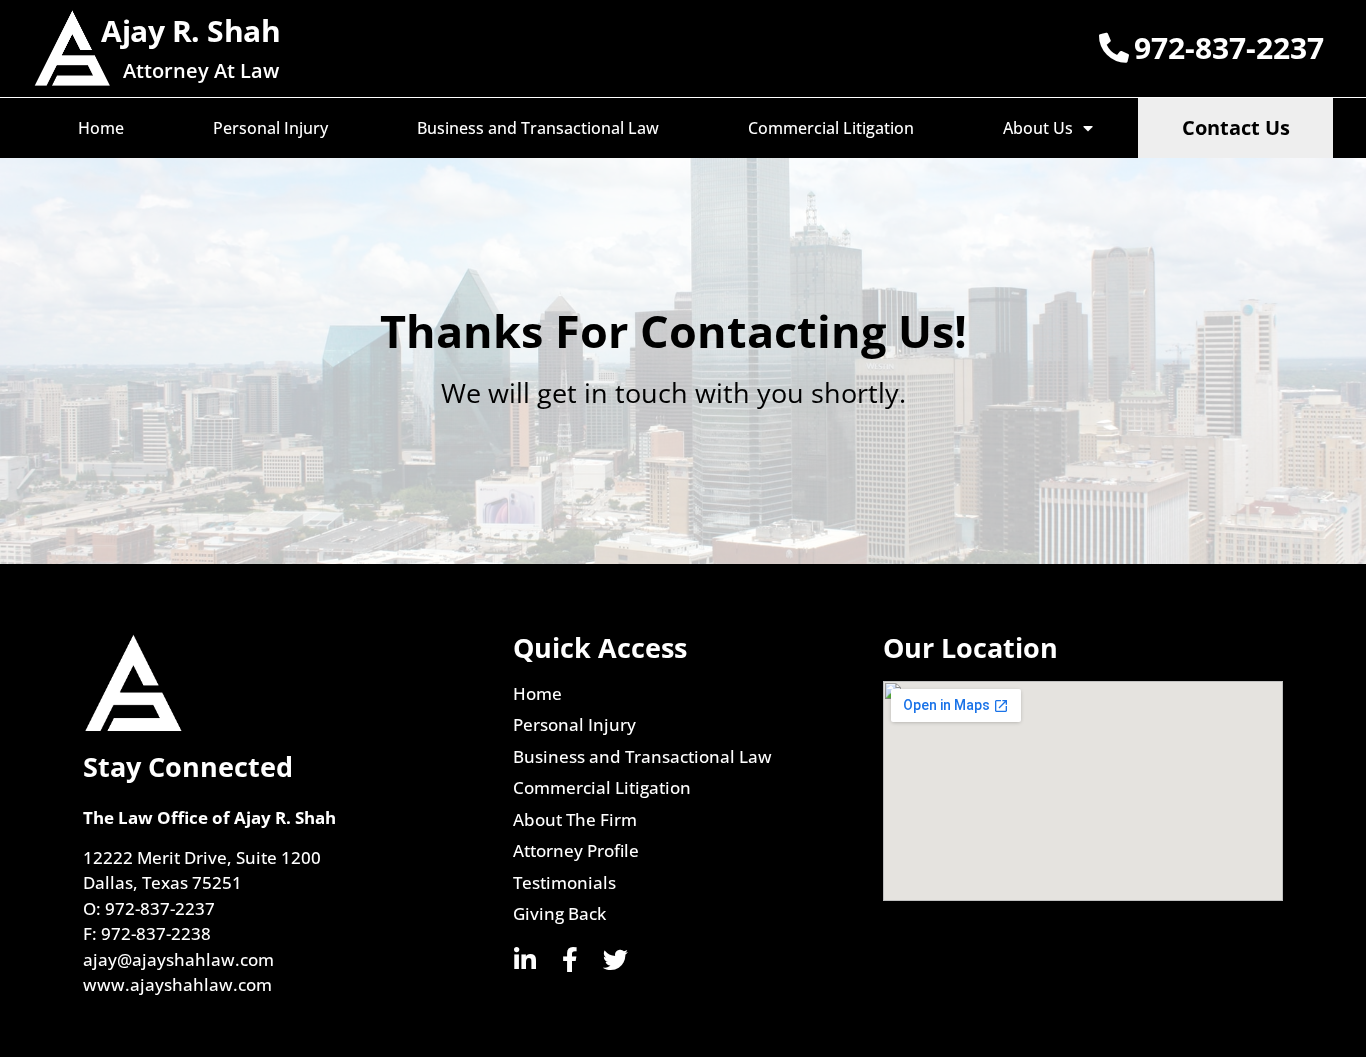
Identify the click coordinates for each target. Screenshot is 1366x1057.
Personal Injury (270, 128)
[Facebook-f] (570, 959)
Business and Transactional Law (538, 128)
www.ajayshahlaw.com (177, 984)
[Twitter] (615, 959)
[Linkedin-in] (525, 959)
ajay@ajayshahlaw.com (178, 959)
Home (101, 128)
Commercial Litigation (831, 128)
